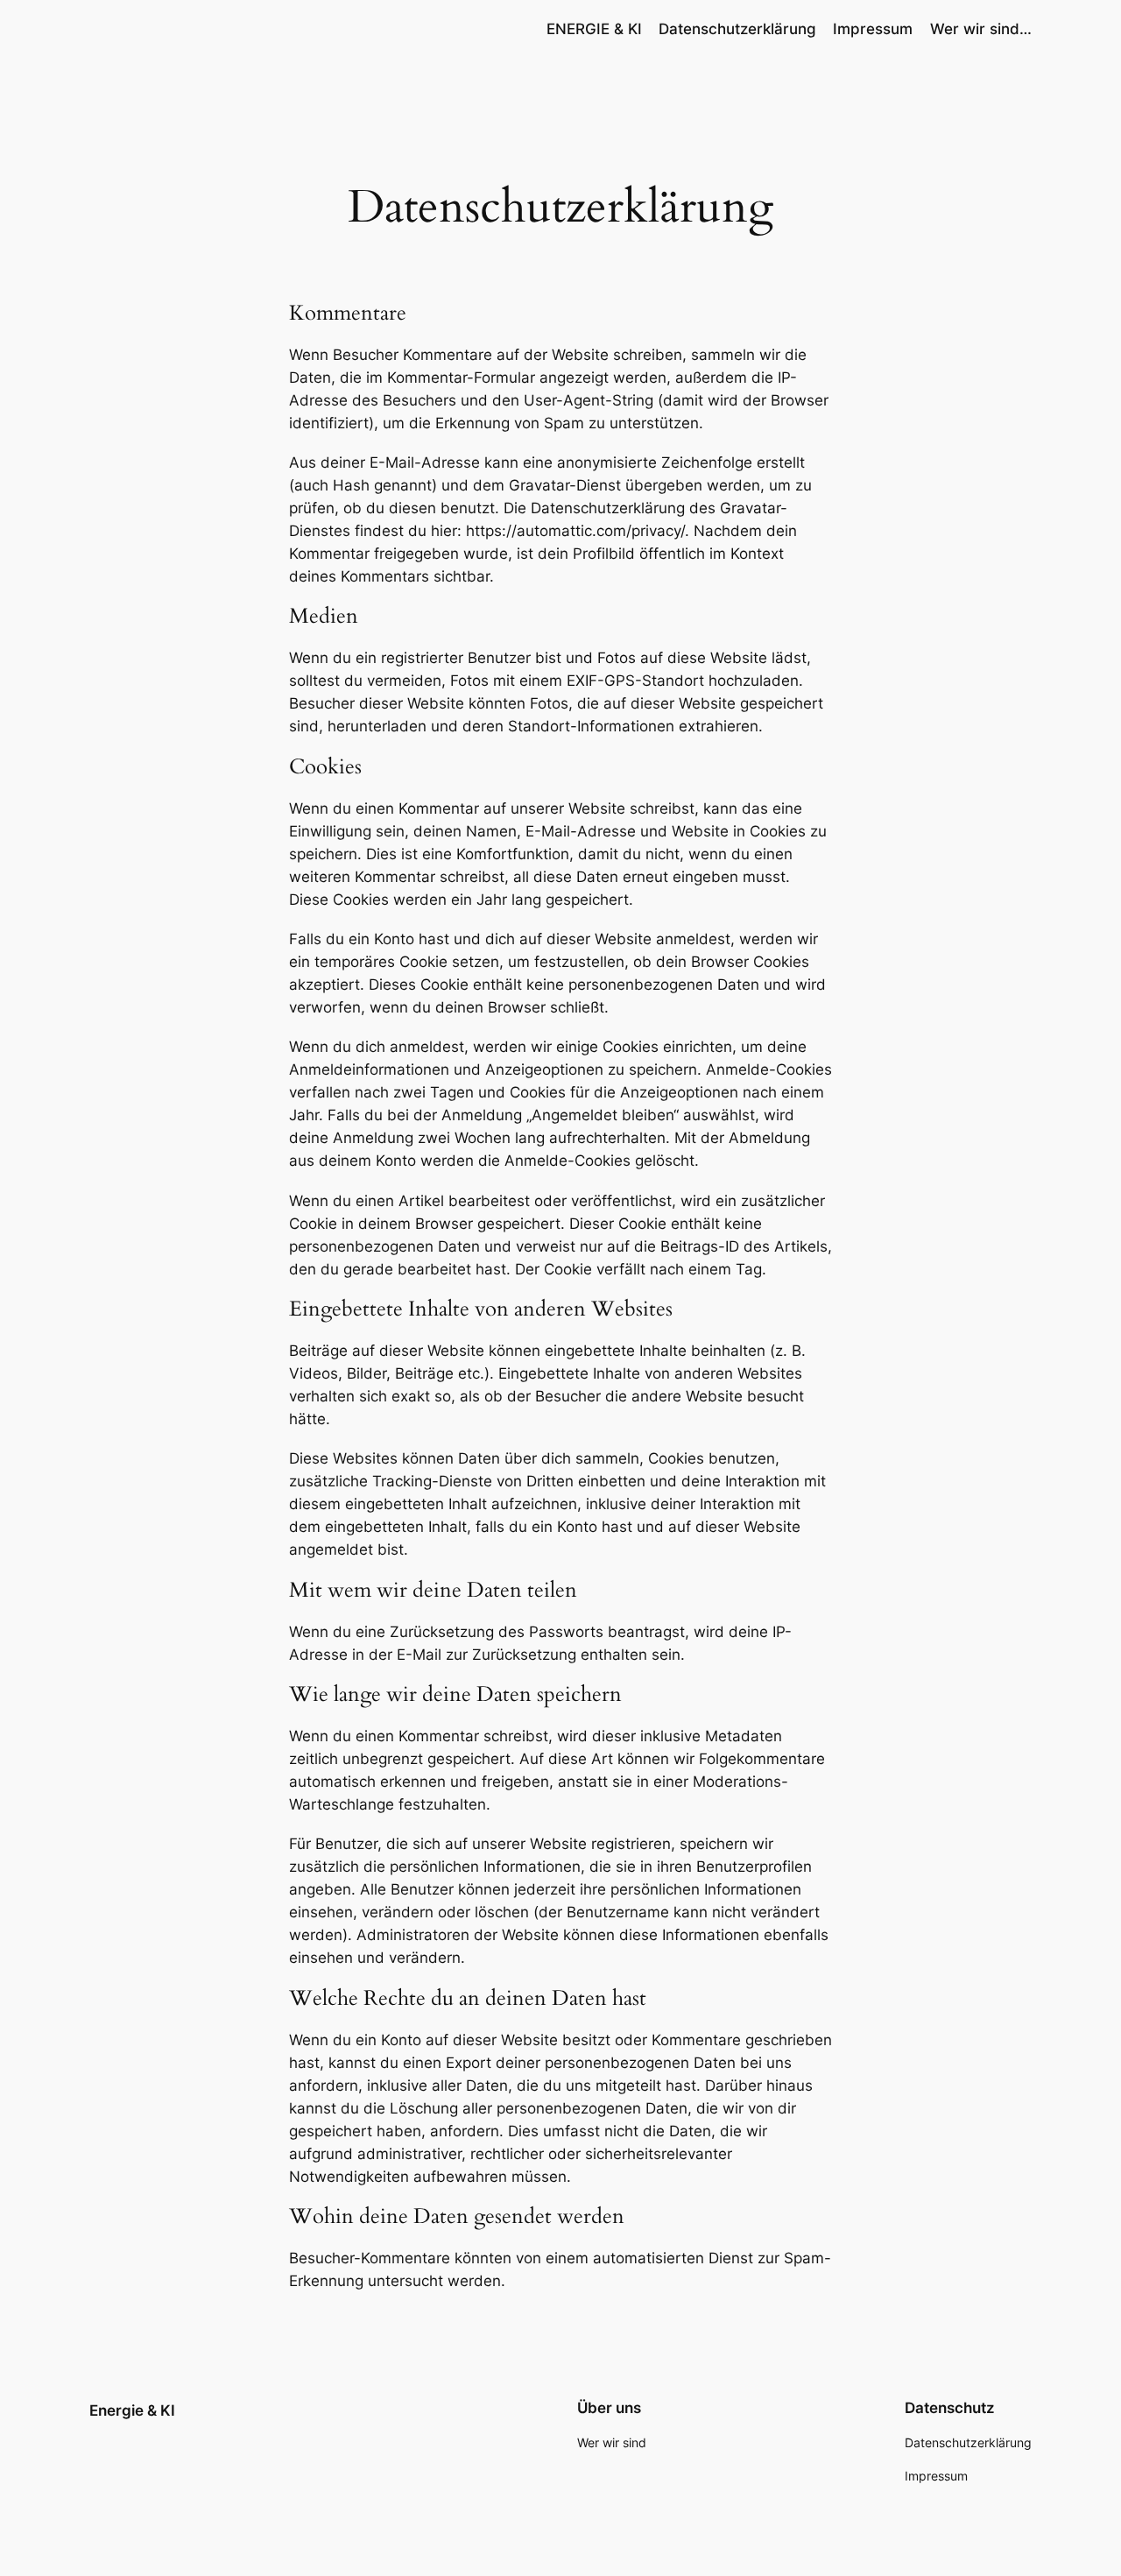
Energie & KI (132, 2410)
